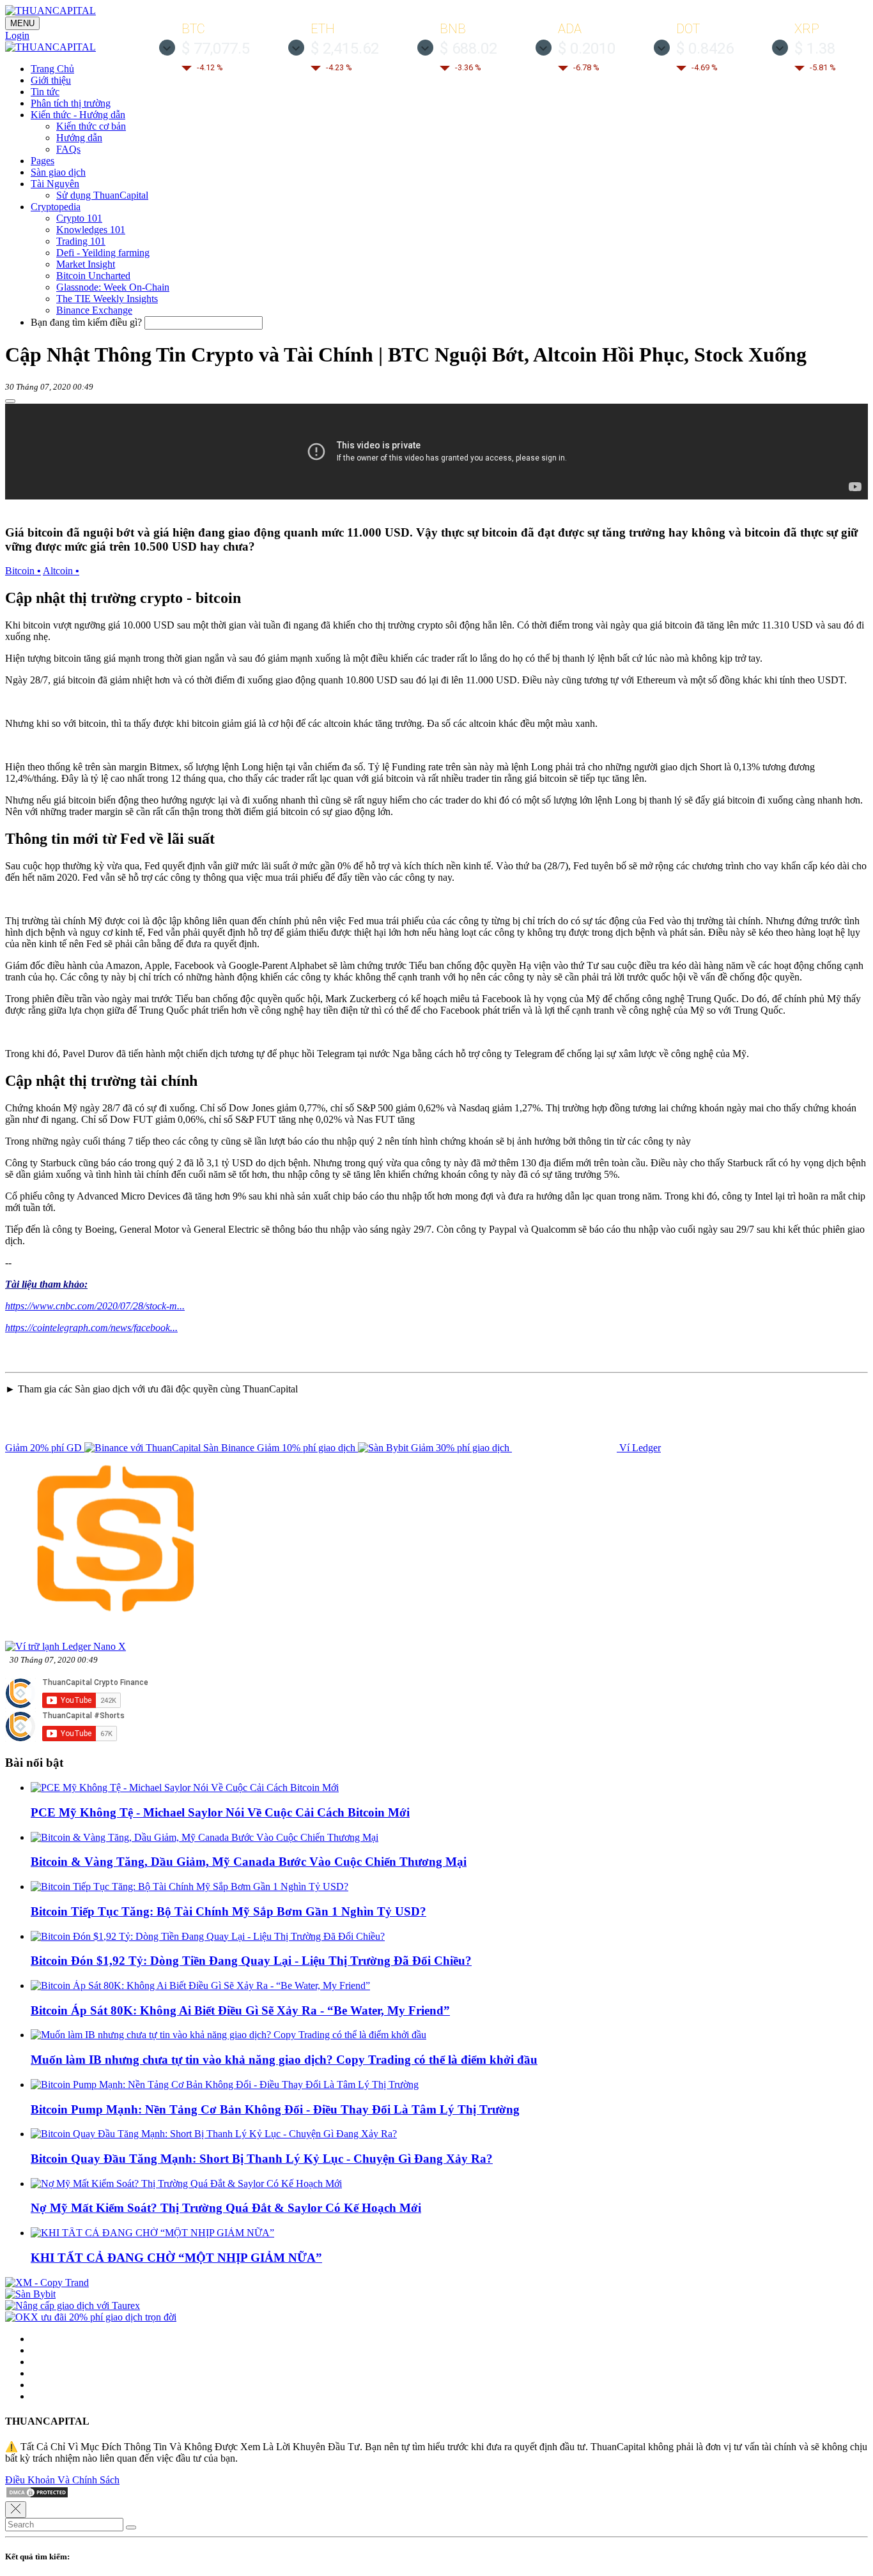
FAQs (68, 149)
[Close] (16, 2510)
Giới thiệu (51, 80)
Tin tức (45, 92)
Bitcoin (23, 571)
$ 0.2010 (587, 49)
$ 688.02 (468, 49)
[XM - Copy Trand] (47, 2283)
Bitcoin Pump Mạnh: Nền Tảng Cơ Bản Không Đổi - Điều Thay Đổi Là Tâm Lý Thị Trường (275, 2109)
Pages (42, 161)
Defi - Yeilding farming (103, 253)
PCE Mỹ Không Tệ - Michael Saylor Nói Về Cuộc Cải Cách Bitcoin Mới (220, 1812)
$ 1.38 (815, 49)
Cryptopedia (56, 207)
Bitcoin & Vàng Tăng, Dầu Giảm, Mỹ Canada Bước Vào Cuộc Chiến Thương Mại (249, 1862)
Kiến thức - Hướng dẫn (78, 115)
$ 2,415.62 (345, 49)
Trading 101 (81, 241)
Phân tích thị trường (71, 103)
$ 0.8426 (705, 49)
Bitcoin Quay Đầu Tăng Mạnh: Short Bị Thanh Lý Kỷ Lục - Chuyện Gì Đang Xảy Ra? (262, 2159)
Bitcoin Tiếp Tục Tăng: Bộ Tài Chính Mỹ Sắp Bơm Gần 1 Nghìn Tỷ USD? (228, 1911)
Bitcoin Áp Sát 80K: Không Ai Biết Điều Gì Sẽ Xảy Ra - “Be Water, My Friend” (240, 2010)
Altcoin (61, 571)
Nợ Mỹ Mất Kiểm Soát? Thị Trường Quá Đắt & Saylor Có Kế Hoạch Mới (226, 2208)
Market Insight (86, 264)
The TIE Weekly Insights (107, 299)
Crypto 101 (79, 218)
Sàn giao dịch (58, 172)
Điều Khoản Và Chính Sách (62, 2480)
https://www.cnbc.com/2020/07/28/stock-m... (95, 1306)
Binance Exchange (94, 310)
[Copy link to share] (10, 401)
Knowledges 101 (91, 230)
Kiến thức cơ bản (91, 126)
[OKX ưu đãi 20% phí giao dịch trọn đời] (91, 2317)
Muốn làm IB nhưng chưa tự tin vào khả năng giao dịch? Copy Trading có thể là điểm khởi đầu (284, 2060)
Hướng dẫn (79, 138)
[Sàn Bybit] (30, 2294)
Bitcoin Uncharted (93, 276)
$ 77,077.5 (216, 49)
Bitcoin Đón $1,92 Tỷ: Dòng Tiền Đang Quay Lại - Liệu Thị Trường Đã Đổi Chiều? (251, 1961)
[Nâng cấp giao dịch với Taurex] (73, 2305)
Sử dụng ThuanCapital (102, 195)
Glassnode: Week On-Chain (113, 287)
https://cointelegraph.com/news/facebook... (91, 1328)
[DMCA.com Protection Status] (37, 2495)
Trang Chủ (52, 69)
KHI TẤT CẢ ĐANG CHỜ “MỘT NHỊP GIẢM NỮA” (176, 2258)
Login (17, 35)
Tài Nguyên (55, 184)
